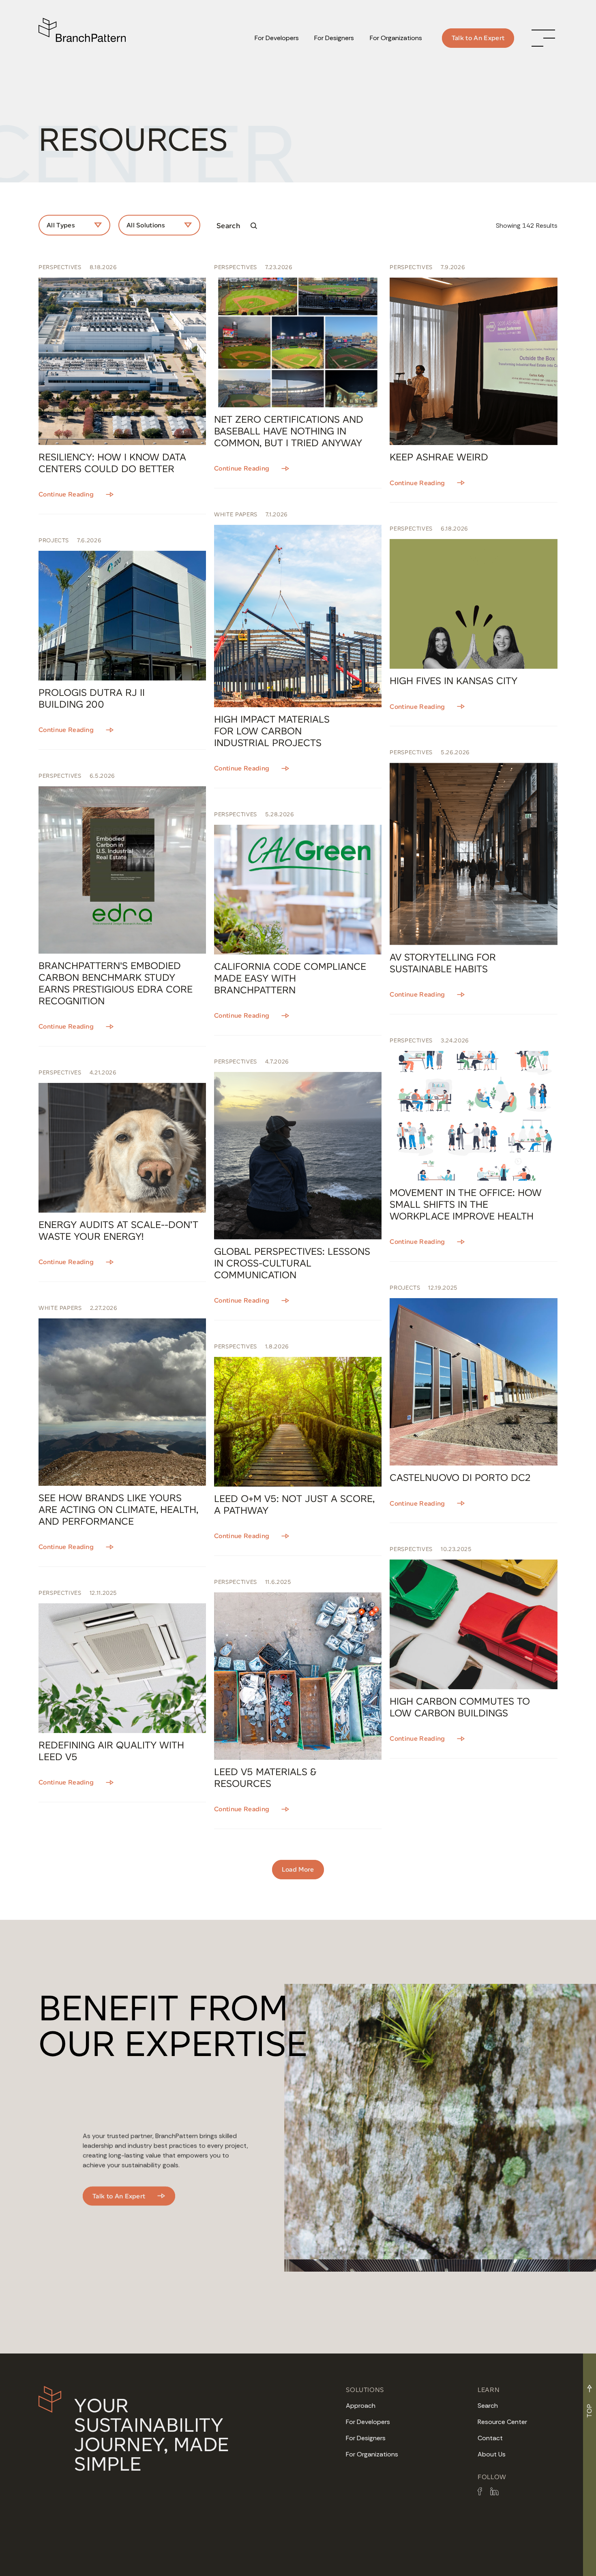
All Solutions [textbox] (146, 225)
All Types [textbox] (61, 225)
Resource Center (502, 2422)
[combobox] (74, 225)
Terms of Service (61, 2562)
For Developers (368, 2422)
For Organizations (372, 2454)
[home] (85, 38)
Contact (490, 2438)
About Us (492, 2454)
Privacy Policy (116, 2562)
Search (488, 2406)
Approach (361, 2406)
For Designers (366, 2438)
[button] (543, 38)
